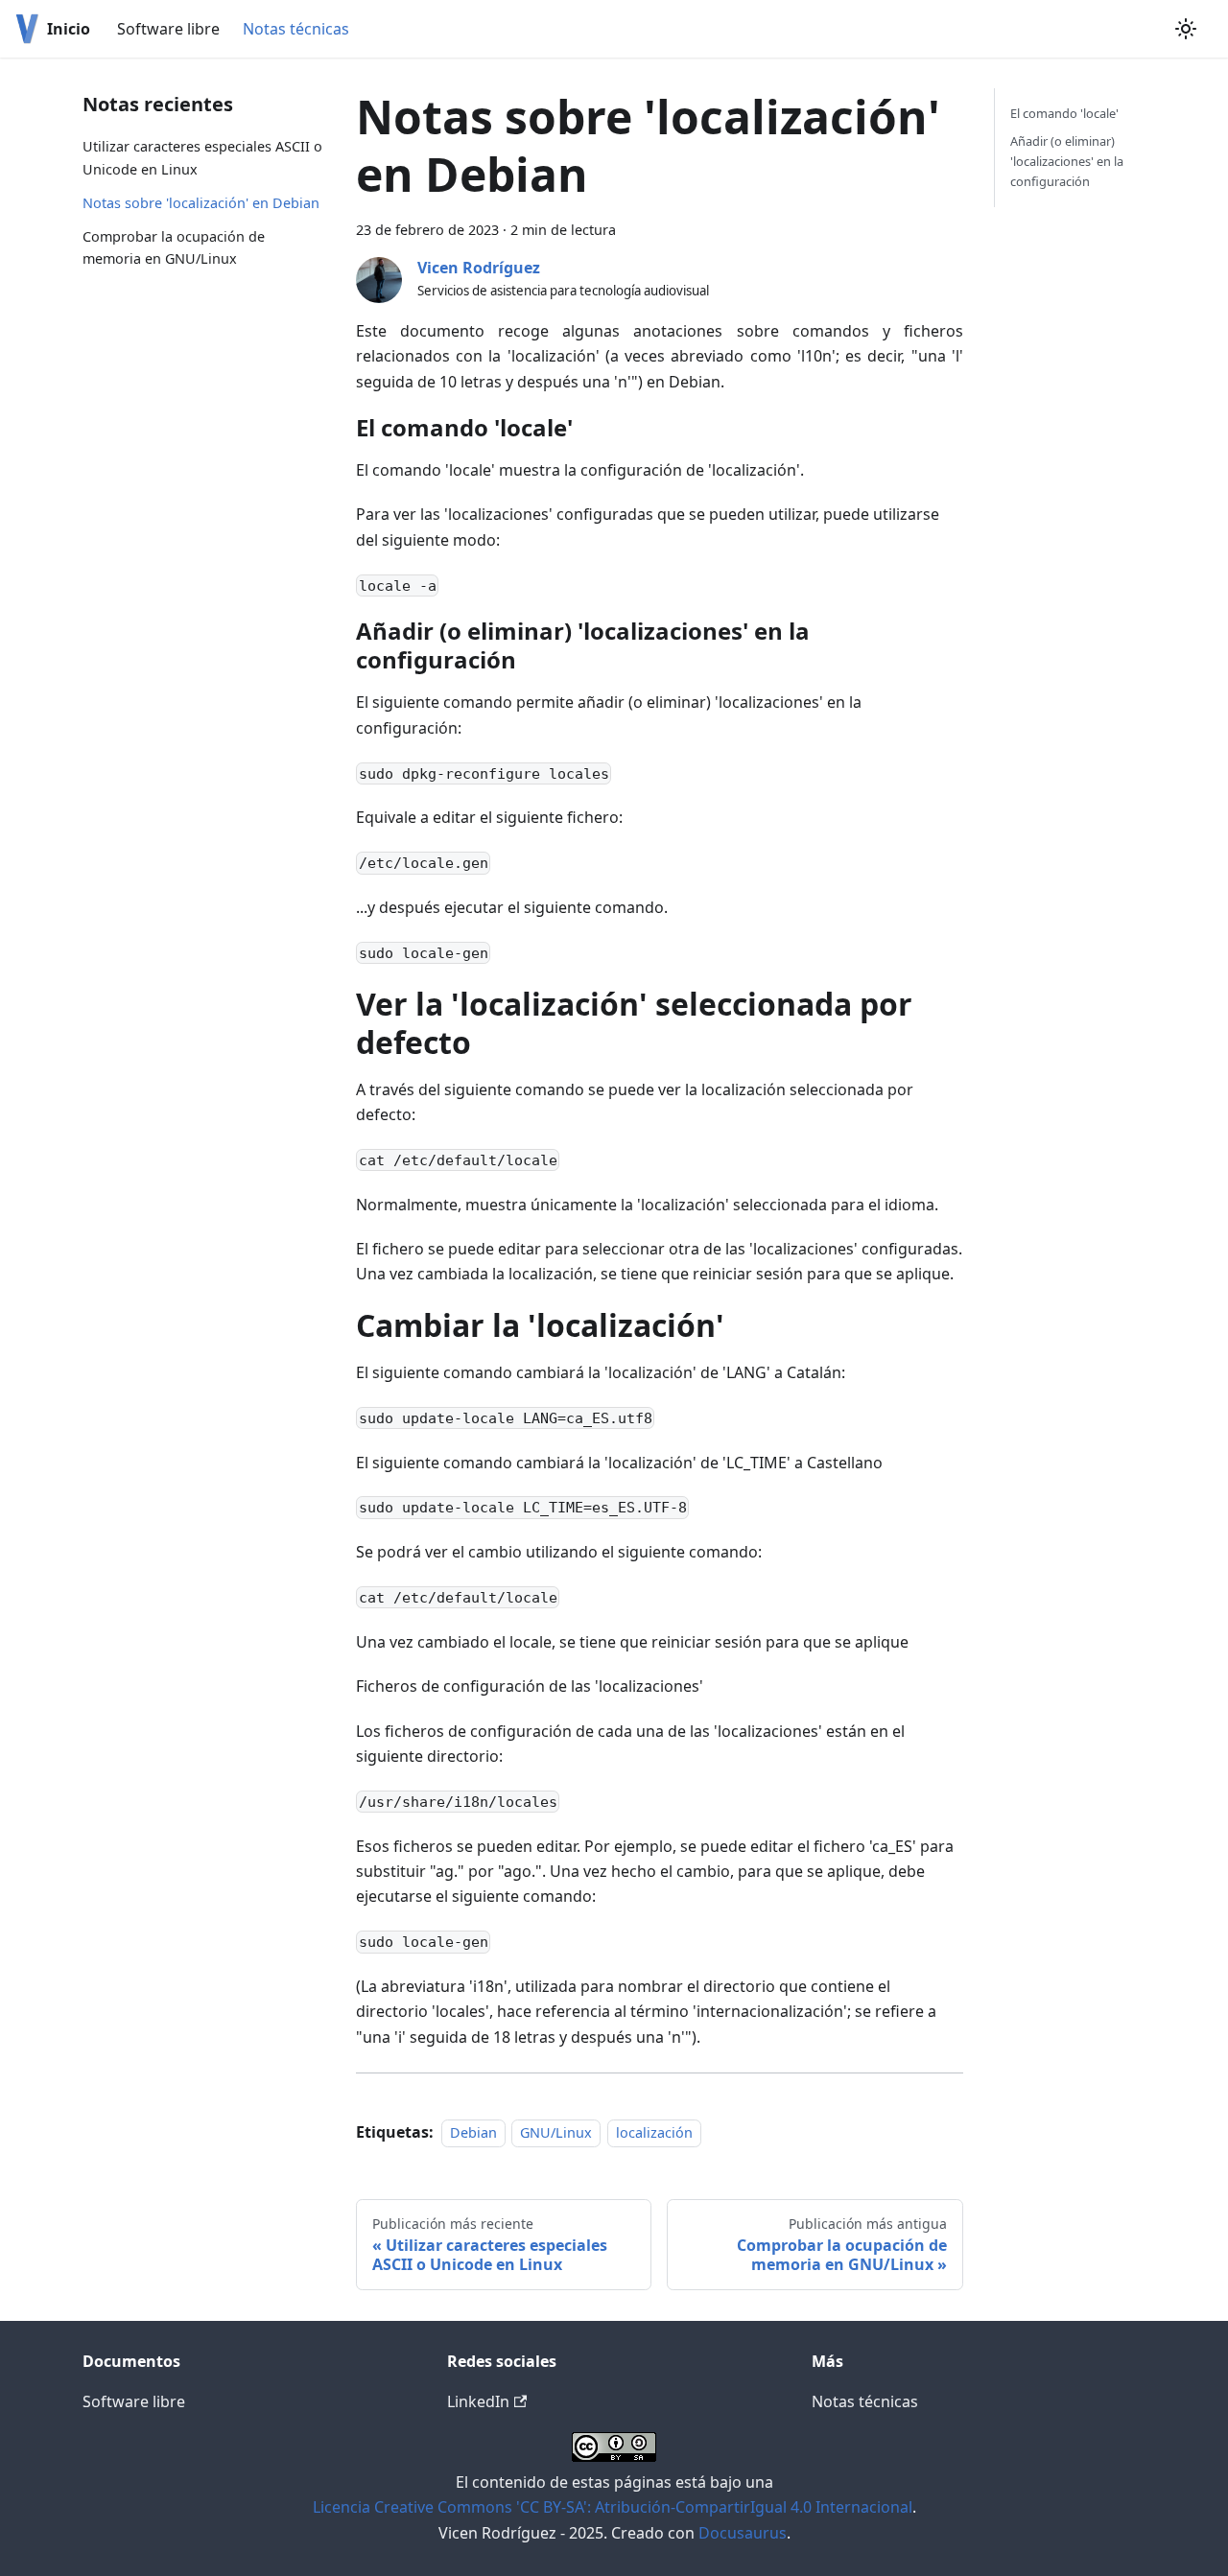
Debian (473, 2132)
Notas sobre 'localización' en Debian (201, 203)
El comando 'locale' (1064, 113)
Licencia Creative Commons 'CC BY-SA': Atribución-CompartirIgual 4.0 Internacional (613, 2507)
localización (654, 2132)
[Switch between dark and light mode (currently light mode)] (1186, 29)
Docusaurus (743, 2533)
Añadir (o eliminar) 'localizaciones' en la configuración (1067, 161)
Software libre (168, 29)
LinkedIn (478, 2401)
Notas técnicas (296, 29)
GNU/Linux (556, 2132)
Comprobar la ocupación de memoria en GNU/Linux (174, 248)
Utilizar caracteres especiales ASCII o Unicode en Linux (202, 158)
